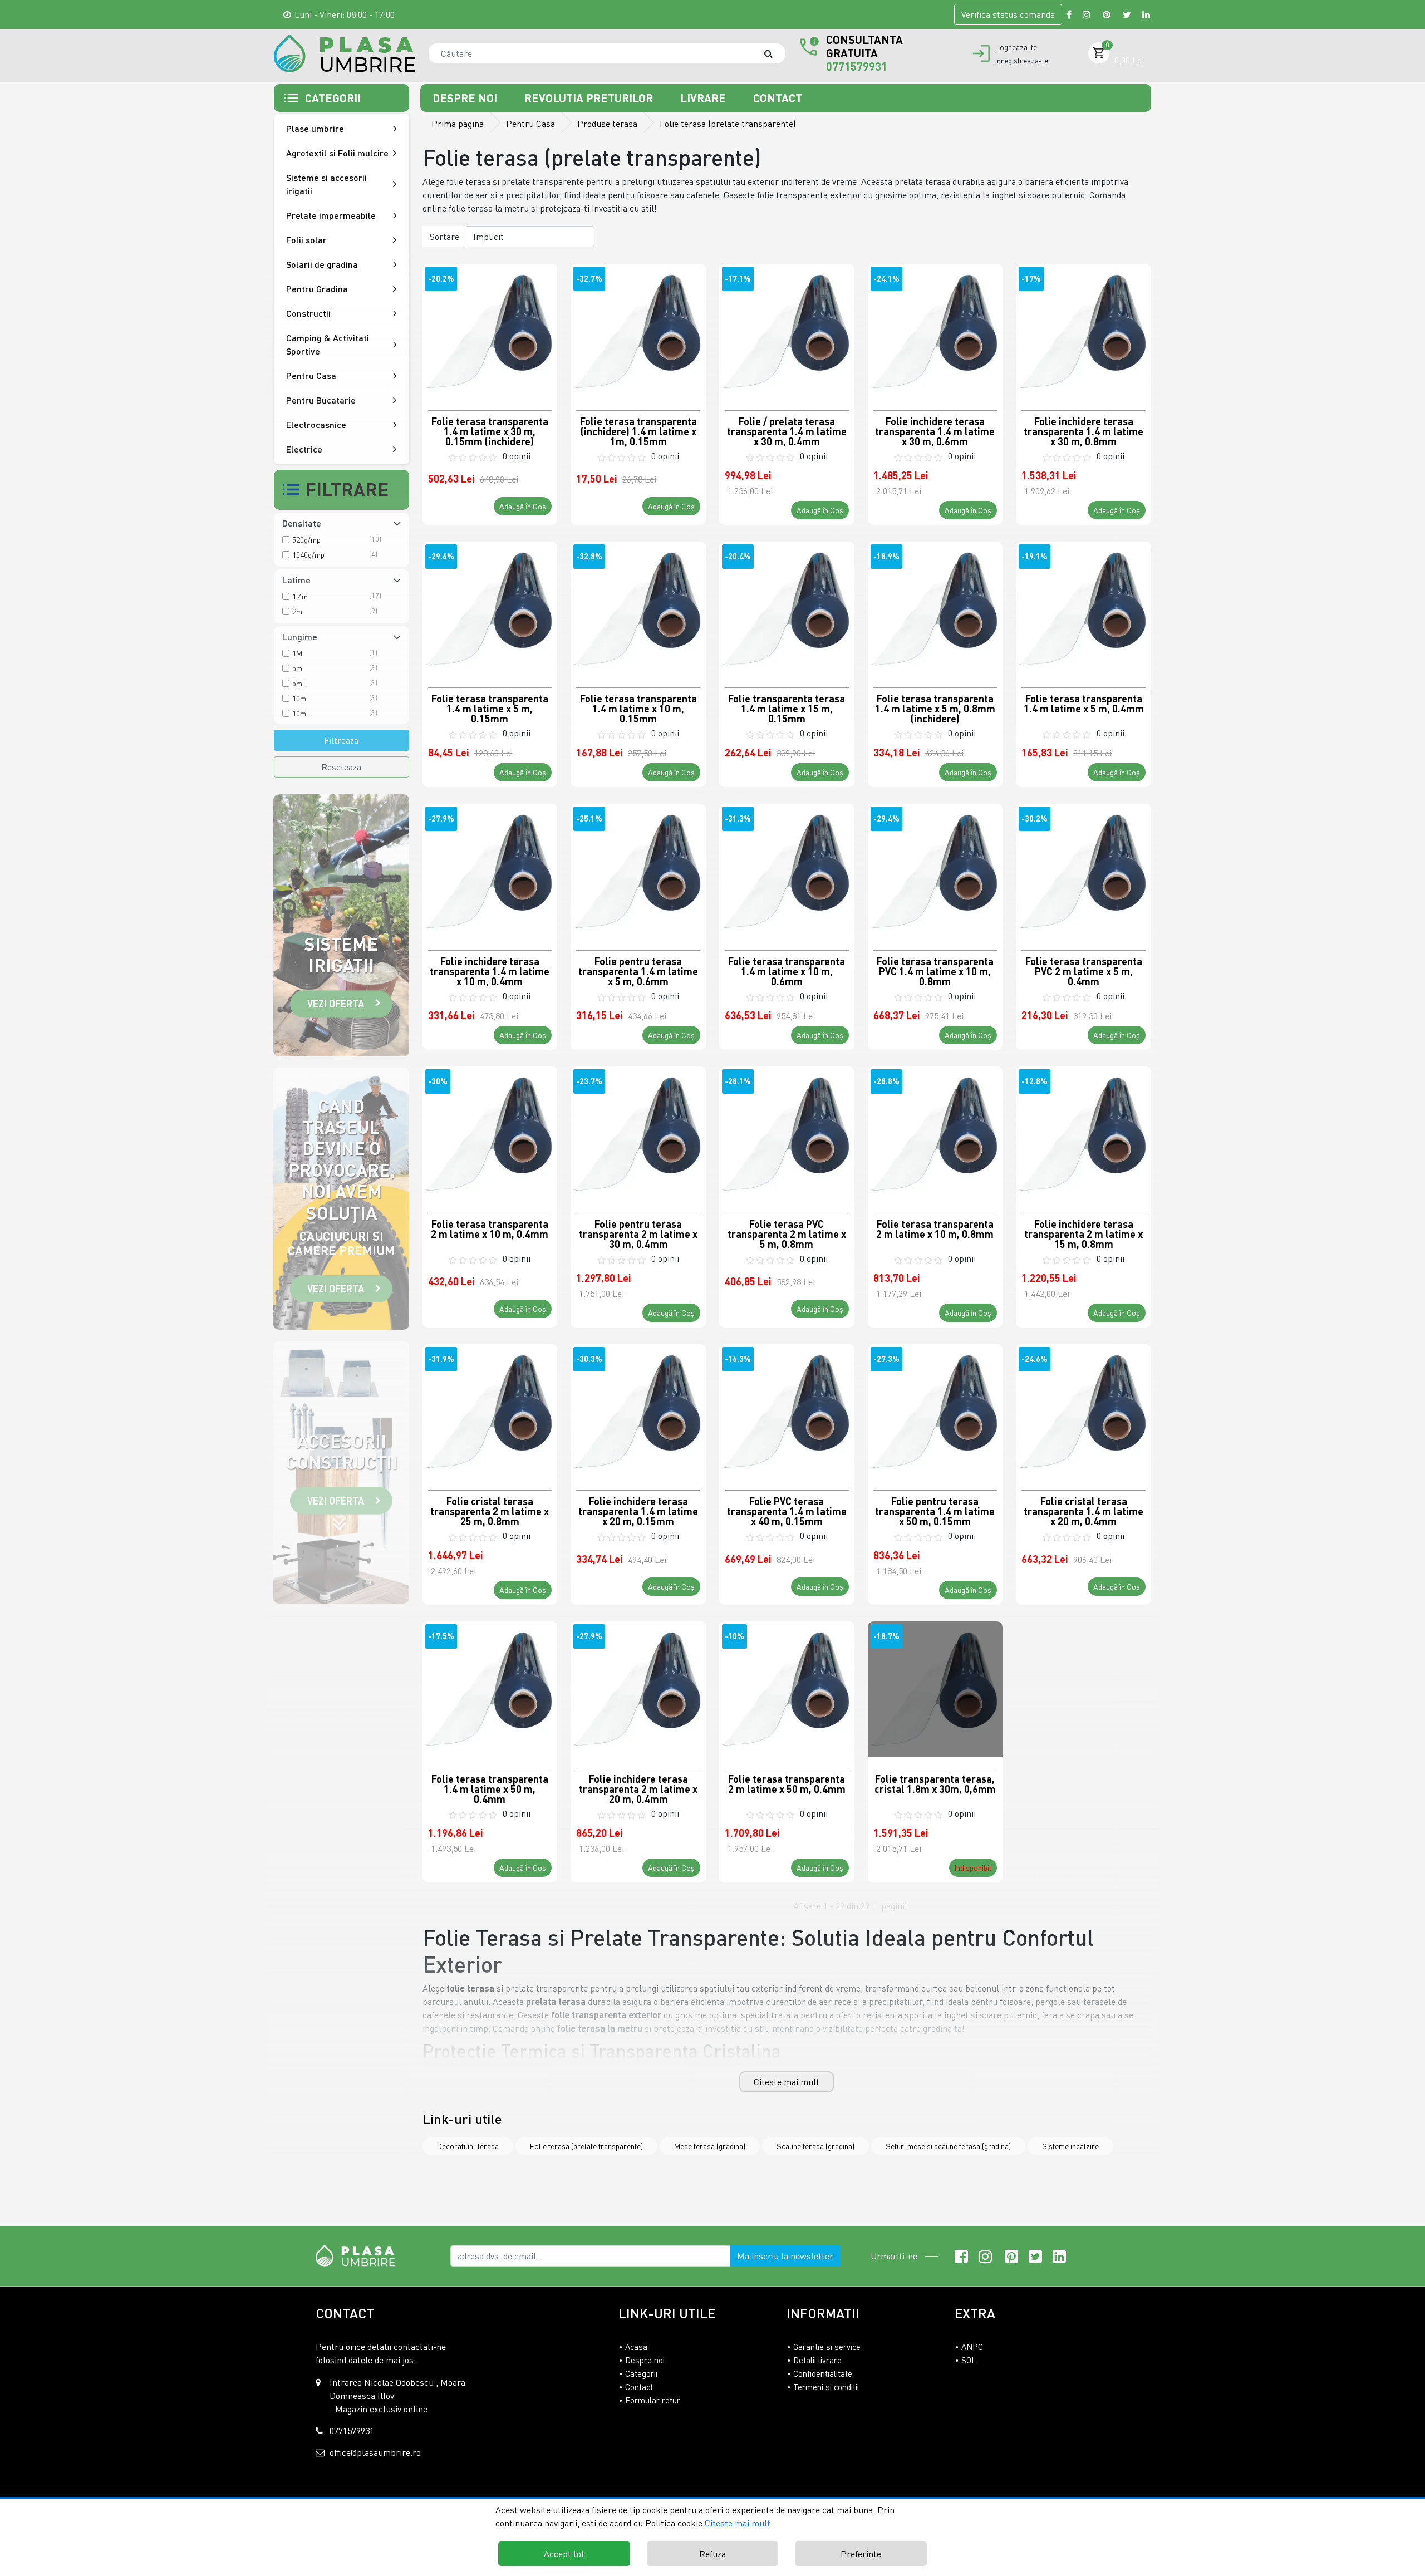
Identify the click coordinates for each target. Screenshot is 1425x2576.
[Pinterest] (1107, 14)
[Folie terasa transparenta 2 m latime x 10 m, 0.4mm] (490, 1134)
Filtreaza (341, 740)
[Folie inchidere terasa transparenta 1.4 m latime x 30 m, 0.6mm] (935, 331)
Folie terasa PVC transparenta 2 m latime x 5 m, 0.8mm (787, 1233)
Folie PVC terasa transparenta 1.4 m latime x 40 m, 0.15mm (787, 1511)
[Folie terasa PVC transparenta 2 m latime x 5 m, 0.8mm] (787, 1134)
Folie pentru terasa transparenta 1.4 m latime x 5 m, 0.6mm (638, 971)
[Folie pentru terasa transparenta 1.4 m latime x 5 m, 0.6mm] (638, 871)
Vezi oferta (336, 1004)
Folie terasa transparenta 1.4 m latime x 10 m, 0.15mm (638, 708)
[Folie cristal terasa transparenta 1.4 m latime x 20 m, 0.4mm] (1084, 1412)
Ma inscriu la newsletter (785, 2256)
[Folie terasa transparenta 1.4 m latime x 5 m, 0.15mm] (490, 609)
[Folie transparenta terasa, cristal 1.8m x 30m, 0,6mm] (935, 1689)
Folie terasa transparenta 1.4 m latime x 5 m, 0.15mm (490, 708)
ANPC (972, 2347)
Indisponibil (973, 1868)
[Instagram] (1087, 14)
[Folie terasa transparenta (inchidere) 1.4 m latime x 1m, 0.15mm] (638, 331)
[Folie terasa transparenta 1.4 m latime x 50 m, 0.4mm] (490, 1689)
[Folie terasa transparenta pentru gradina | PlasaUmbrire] (345, 53)
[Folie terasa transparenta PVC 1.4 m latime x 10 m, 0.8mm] (935, 871)
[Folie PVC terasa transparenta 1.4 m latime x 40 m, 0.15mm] (787, 1412)
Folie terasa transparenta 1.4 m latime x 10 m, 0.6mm (787, 971)
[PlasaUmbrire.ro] (359, 2255)
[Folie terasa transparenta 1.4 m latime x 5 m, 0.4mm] (1084, 609)
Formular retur (653, 2400)
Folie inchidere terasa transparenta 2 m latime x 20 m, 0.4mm (638, 1788)
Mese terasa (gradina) (710, 2146)
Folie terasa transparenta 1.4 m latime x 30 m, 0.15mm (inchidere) (490, 431)
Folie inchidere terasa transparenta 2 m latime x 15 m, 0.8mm (1084, 1233)
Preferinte (861, 2554)
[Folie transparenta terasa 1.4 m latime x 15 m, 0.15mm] (787, 609)
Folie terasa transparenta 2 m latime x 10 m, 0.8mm (935, 1229)
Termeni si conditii (826, 2387)
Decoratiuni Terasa (468, 2146)
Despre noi (466, 98)
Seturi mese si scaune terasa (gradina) (948, 2146)
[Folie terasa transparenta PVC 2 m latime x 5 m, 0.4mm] (1084, 871)
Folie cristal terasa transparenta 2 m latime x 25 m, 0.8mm (490, 1511)
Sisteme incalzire (1070, 2146)
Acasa (636, 2347)
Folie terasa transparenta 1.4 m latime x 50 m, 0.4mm (490, 1788)
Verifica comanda (1008, 14)
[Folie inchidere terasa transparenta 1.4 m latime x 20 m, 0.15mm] (638, 1412)
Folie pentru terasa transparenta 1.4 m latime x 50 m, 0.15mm (935, 1511)
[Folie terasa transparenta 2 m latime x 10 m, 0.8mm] (935, 1134)
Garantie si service (827, 2347)
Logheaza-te (1016, 47)
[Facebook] (1069, 14)
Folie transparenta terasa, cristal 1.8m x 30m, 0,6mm (935, 1784)
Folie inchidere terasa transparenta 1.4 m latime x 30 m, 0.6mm (935, 431)
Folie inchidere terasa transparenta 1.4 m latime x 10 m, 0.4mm (490, 971)
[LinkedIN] (1147, 14)
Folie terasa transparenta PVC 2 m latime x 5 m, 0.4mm (1084, 971)
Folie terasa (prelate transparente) (586, 2146)
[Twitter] (1127, 14)
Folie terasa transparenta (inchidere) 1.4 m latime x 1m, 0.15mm (638, 431)
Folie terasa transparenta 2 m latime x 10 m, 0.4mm (490, 1229)
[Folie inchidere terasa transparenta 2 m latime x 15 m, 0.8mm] (1084, 1134)
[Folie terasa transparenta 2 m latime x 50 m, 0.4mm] (787, 1689)
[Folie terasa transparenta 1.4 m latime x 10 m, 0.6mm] (787, 871)
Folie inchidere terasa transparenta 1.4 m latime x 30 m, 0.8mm (1084, 431)
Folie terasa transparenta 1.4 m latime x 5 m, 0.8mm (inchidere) (935, 708)
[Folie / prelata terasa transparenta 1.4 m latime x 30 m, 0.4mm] (787, 331)
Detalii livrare (817, 2360)
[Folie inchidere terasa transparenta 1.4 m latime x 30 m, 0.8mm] (1084, 331)
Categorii (641, 2373)
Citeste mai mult (787, 2082)
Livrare (704, 98)
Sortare (444, 237)
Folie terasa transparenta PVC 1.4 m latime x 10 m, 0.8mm (935, 971)
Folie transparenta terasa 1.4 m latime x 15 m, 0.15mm (787, 708)
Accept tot (564, 2554)
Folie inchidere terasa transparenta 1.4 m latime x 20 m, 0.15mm (638, 1511)
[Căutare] (774, 53)
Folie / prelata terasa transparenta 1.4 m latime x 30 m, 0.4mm (787, 431)
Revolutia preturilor (590, 98)
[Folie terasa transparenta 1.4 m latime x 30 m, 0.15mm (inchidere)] (490, 331)
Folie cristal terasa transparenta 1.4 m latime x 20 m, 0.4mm (1084, 1511)
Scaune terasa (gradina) (815, 2146)
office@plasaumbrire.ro (375, 2452)
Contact (778, 98)
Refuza (712, 2554)
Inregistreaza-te (1022, 61)
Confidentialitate (823, 2373)
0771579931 (857, 66)
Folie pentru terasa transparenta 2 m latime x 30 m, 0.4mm (638, 1233)
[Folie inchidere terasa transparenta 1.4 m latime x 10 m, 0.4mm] (490, 871)
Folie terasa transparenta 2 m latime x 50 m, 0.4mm (787, 1784)
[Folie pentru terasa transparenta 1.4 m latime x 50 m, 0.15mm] (935, 1412)
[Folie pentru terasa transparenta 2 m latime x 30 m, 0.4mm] (638, 1134)
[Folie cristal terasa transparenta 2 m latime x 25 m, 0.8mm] (490, 1412)
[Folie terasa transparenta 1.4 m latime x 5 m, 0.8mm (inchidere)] (935, 609)
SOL (969, 2360)
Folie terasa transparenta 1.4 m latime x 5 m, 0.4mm (1084, 704)
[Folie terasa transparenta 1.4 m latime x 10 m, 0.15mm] (638, 609)
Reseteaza (341, 767)
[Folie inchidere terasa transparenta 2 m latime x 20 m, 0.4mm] (638, 1689)
